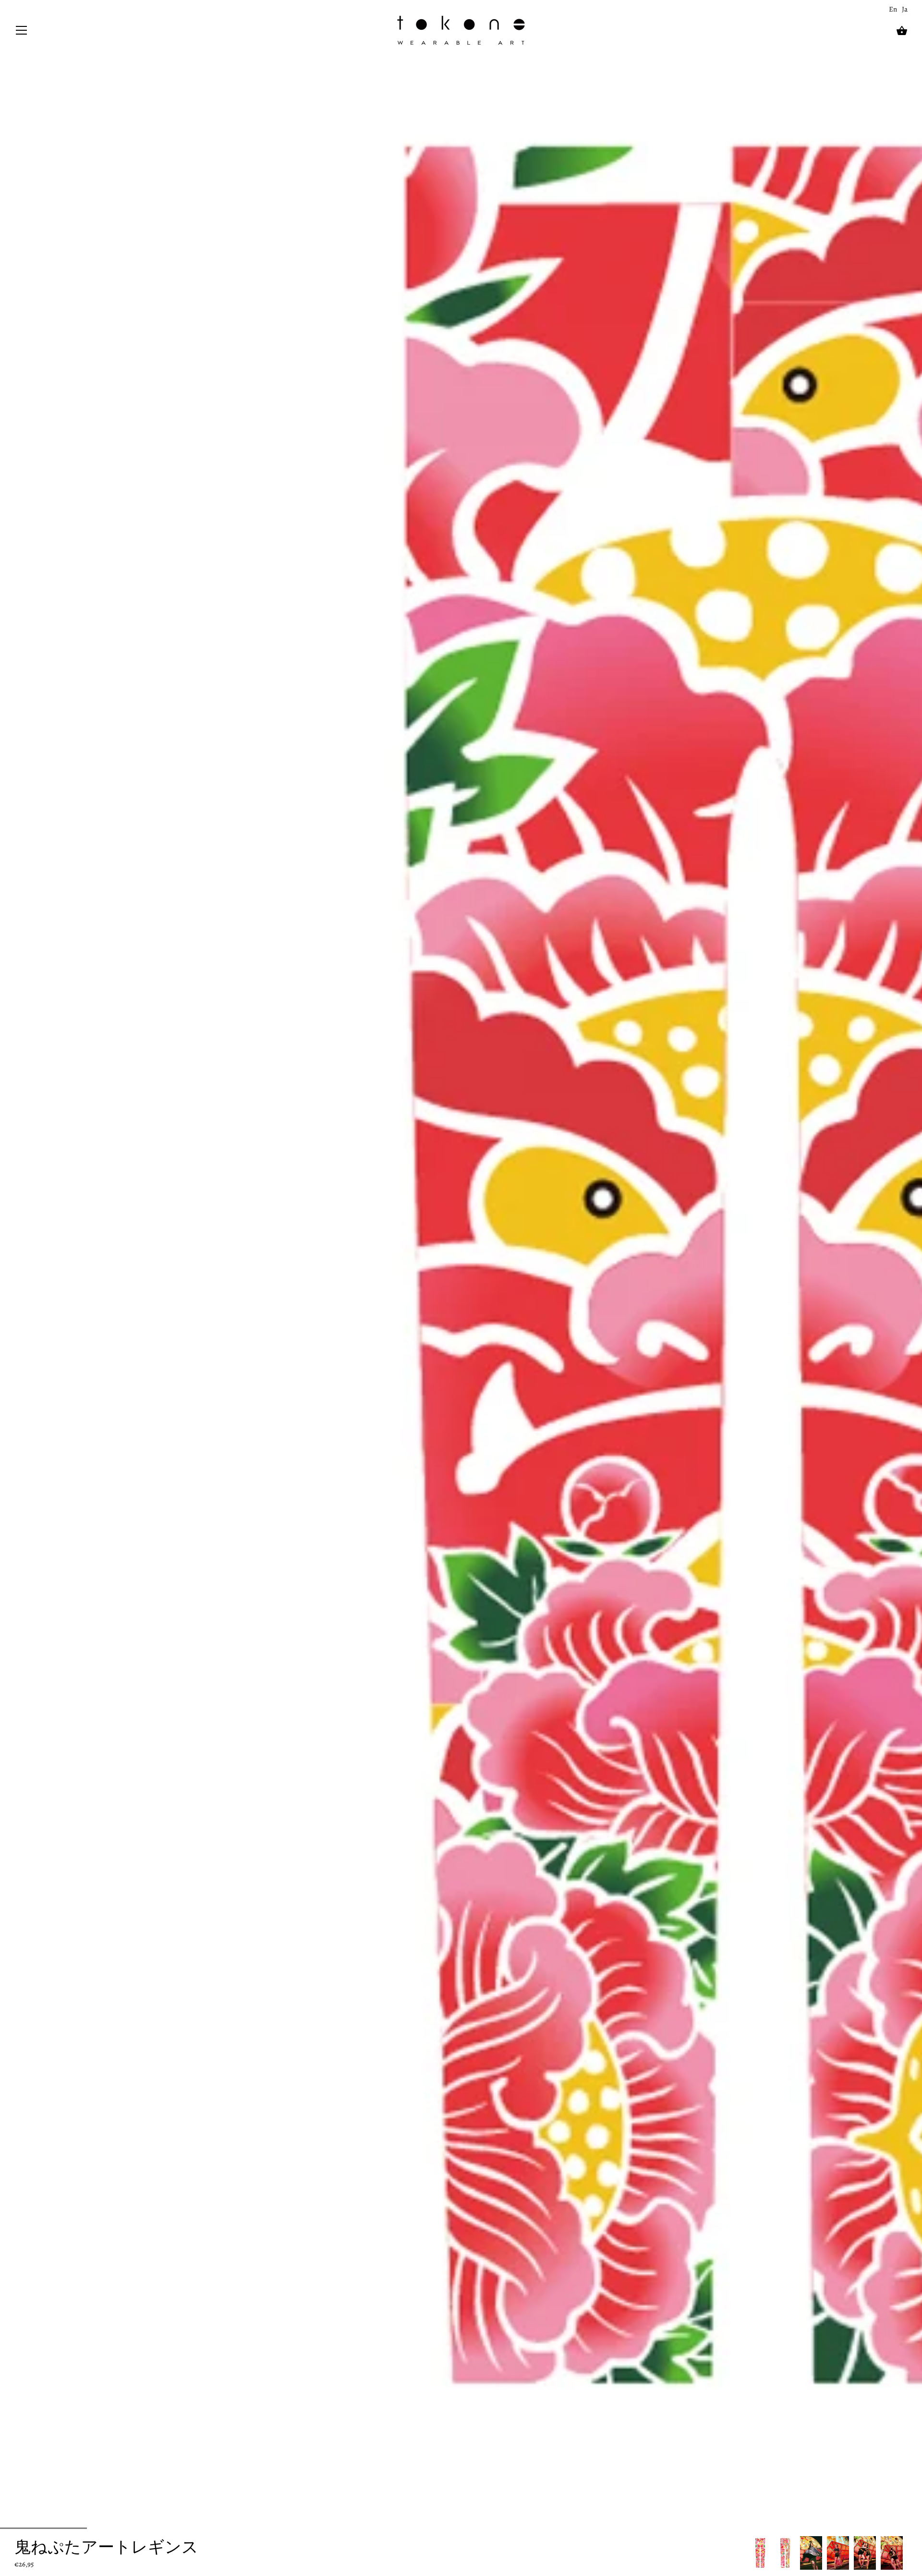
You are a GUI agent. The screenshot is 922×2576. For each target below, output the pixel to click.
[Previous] (750, 2553)
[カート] (902, 31)
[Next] (908, 2553)
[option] (760, 2553)
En (893, 9)
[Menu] (22, 32)
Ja (905, 9)
